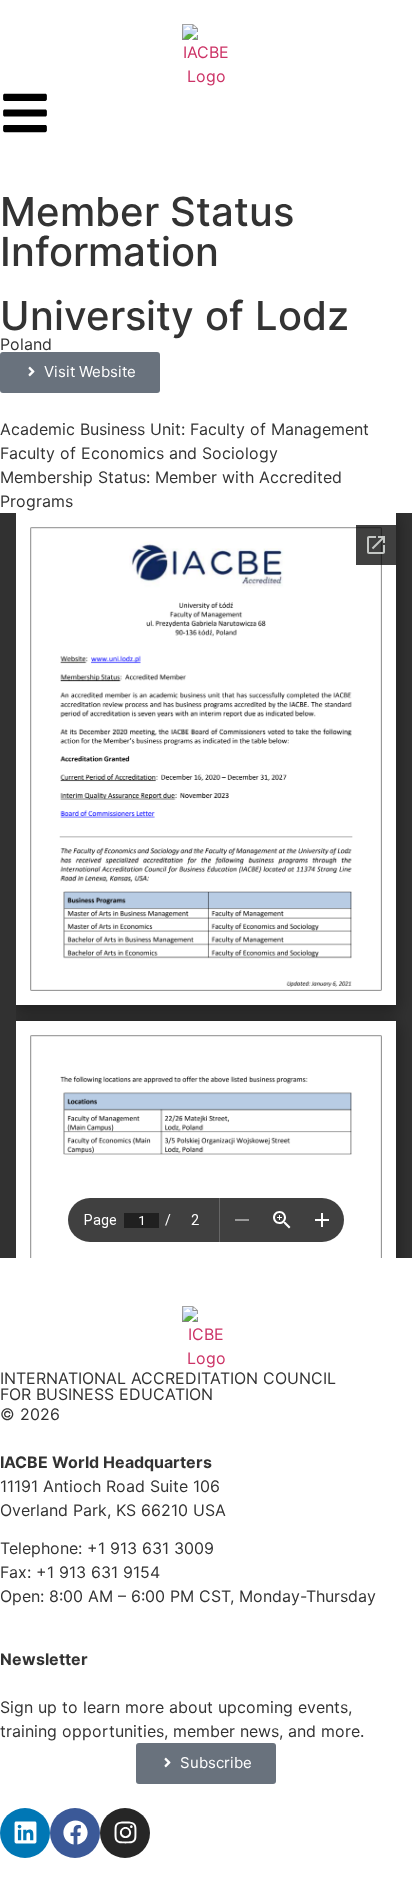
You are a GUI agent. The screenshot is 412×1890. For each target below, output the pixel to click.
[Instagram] (125, 1833)
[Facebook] (75, 1833)
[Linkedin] (25, 1833)
